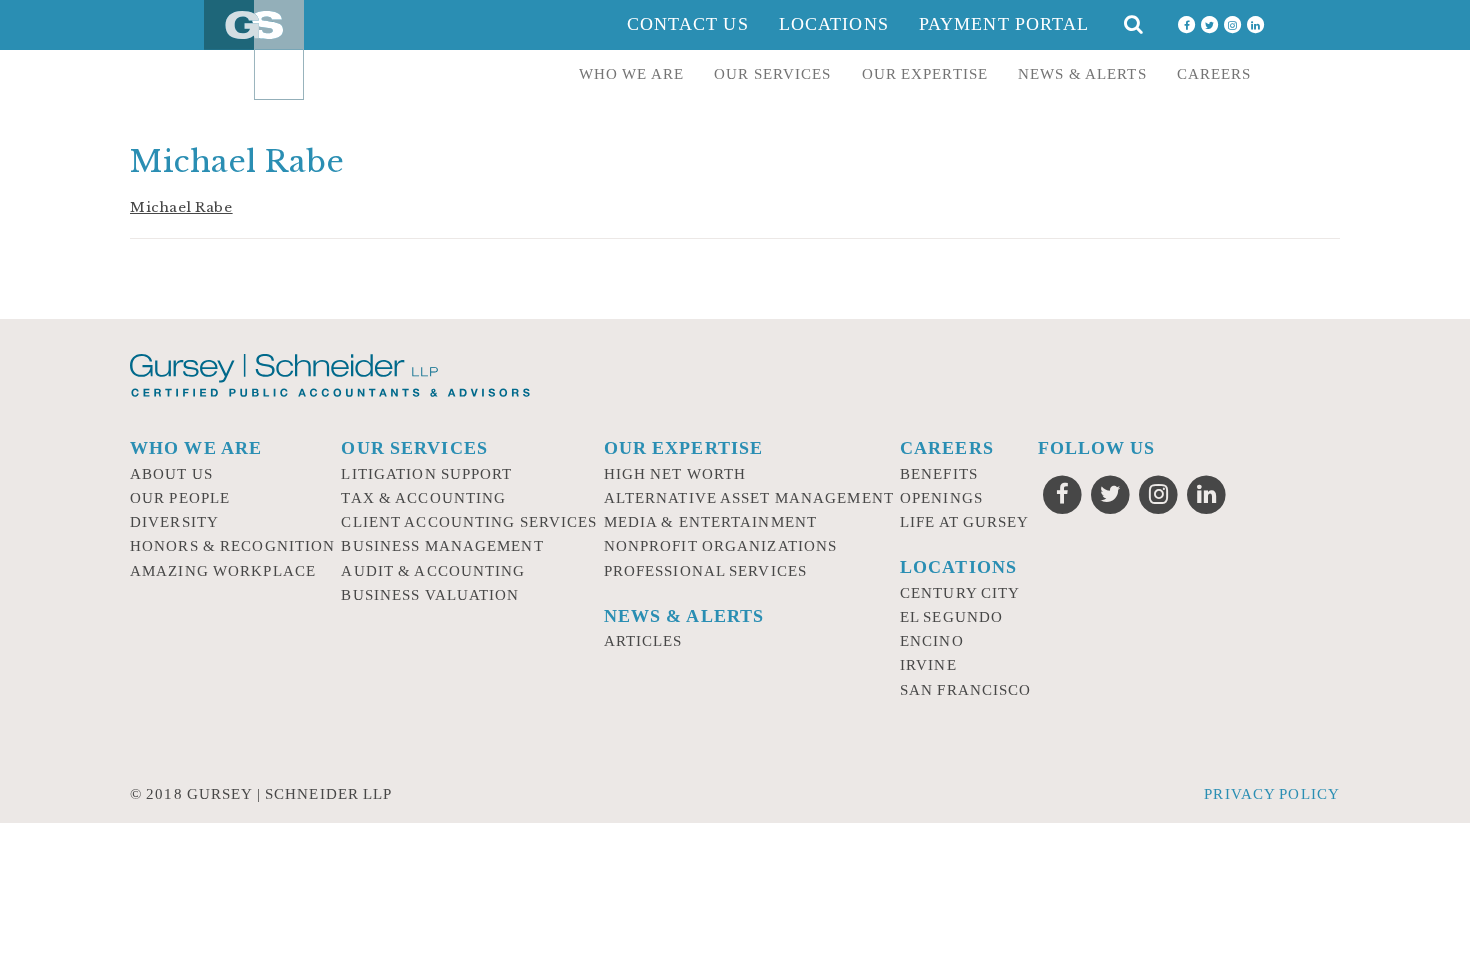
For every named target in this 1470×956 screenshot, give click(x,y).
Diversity (174, 522)
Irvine (928, 665)
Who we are (631, 74)
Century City (960, 593)
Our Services (772, 74)
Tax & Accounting (423, 498)
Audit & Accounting (433, 571)
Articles (643, 641)
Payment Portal (1004, 24)
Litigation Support (426, 474)
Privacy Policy (1272, 794)
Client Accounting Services (469, 522)
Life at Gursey (965, 522)
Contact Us (688, 24)
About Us (171, 474)
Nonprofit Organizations (721, 546)
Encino (932, 641)
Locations (834, 24)
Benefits (939, 474)
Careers (1214, 74)
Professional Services (706, 571)
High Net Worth (675, 474)
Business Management (442, 546)
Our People (180, 498)
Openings (941, 498)
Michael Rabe (181, 207)
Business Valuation (430, 595)
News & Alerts (1082, 74)
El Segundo (951, 617)
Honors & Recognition (232, 546)
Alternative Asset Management (749, 498)
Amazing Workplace (223, 571)
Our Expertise (925, 74)
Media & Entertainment (711, 522)
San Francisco (966, 690)
